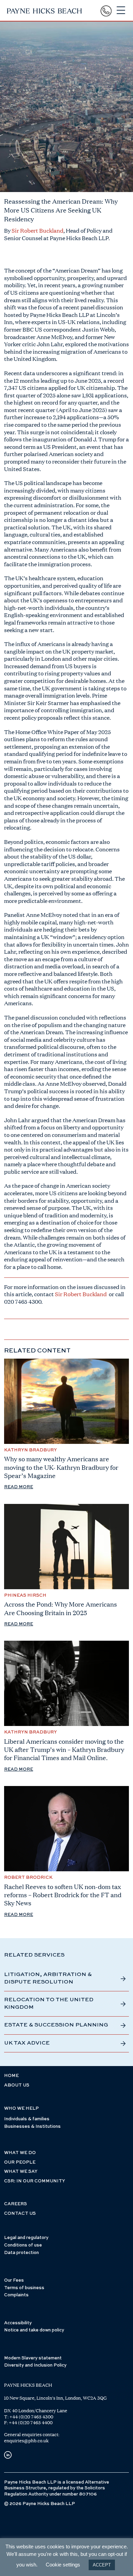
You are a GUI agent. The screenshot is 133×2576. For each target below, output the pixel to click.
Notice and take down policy (34, 2330)
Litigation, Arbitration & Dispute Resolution (48, 1978)
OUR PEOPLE (20, 2162)
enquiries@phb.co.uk (26, 2441)
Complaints (16, 2295)
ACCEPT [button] (102, 2565)
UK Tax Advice (27, 2043)
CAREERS (16, 2204)
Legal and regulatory (26, 2238)
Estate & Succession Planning (56, 2025)
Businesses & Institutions (32, 2127)
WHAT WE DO (20, 2153)
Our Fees (14, 2280)
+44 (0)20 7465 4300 (31, 2417)
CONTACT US (20, 2214)
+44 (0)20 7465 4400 (31, 2423)
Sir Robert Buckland (37, 230)
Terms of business (24, 2288)
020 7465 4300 (23, 1301)
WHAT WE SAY (21, 2172)
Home (11, 2076)
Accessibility (18, 2323)
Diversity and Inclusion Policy (35, 2365)
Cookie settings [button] (63, 2565)
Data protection (21, 2253)
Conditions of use (23, 2245)
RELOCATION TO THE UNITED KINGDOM (49, 2004)
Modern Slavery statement (33, 2358)
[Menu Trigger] (121, 10)
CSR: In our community (35, 2181)
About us (17, 2085)
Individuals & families (27, 2119)
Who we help (21, 2109)
